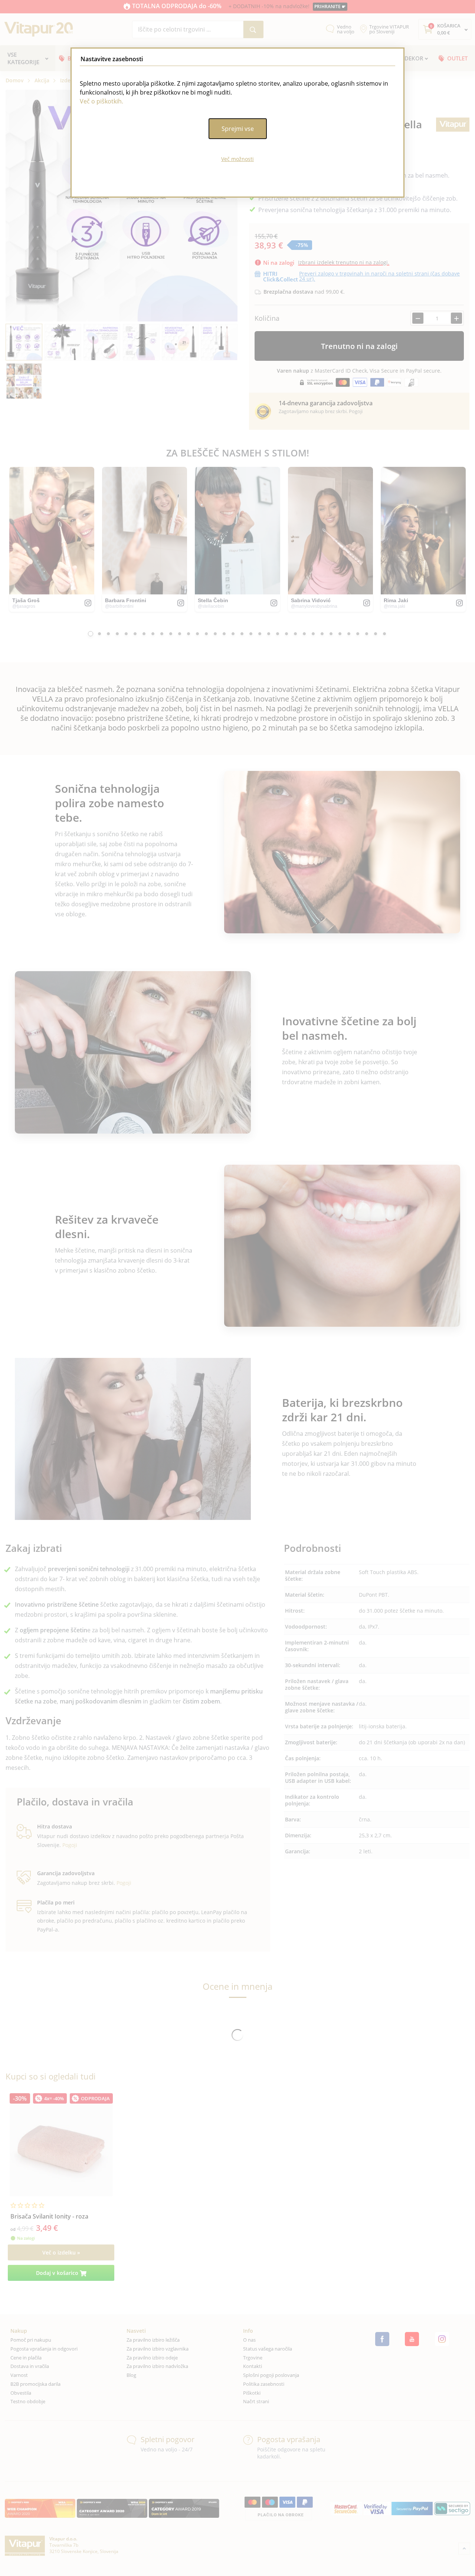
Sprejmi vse (238, 129)
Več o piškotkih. (101, 101)
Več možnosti (237, 159)
